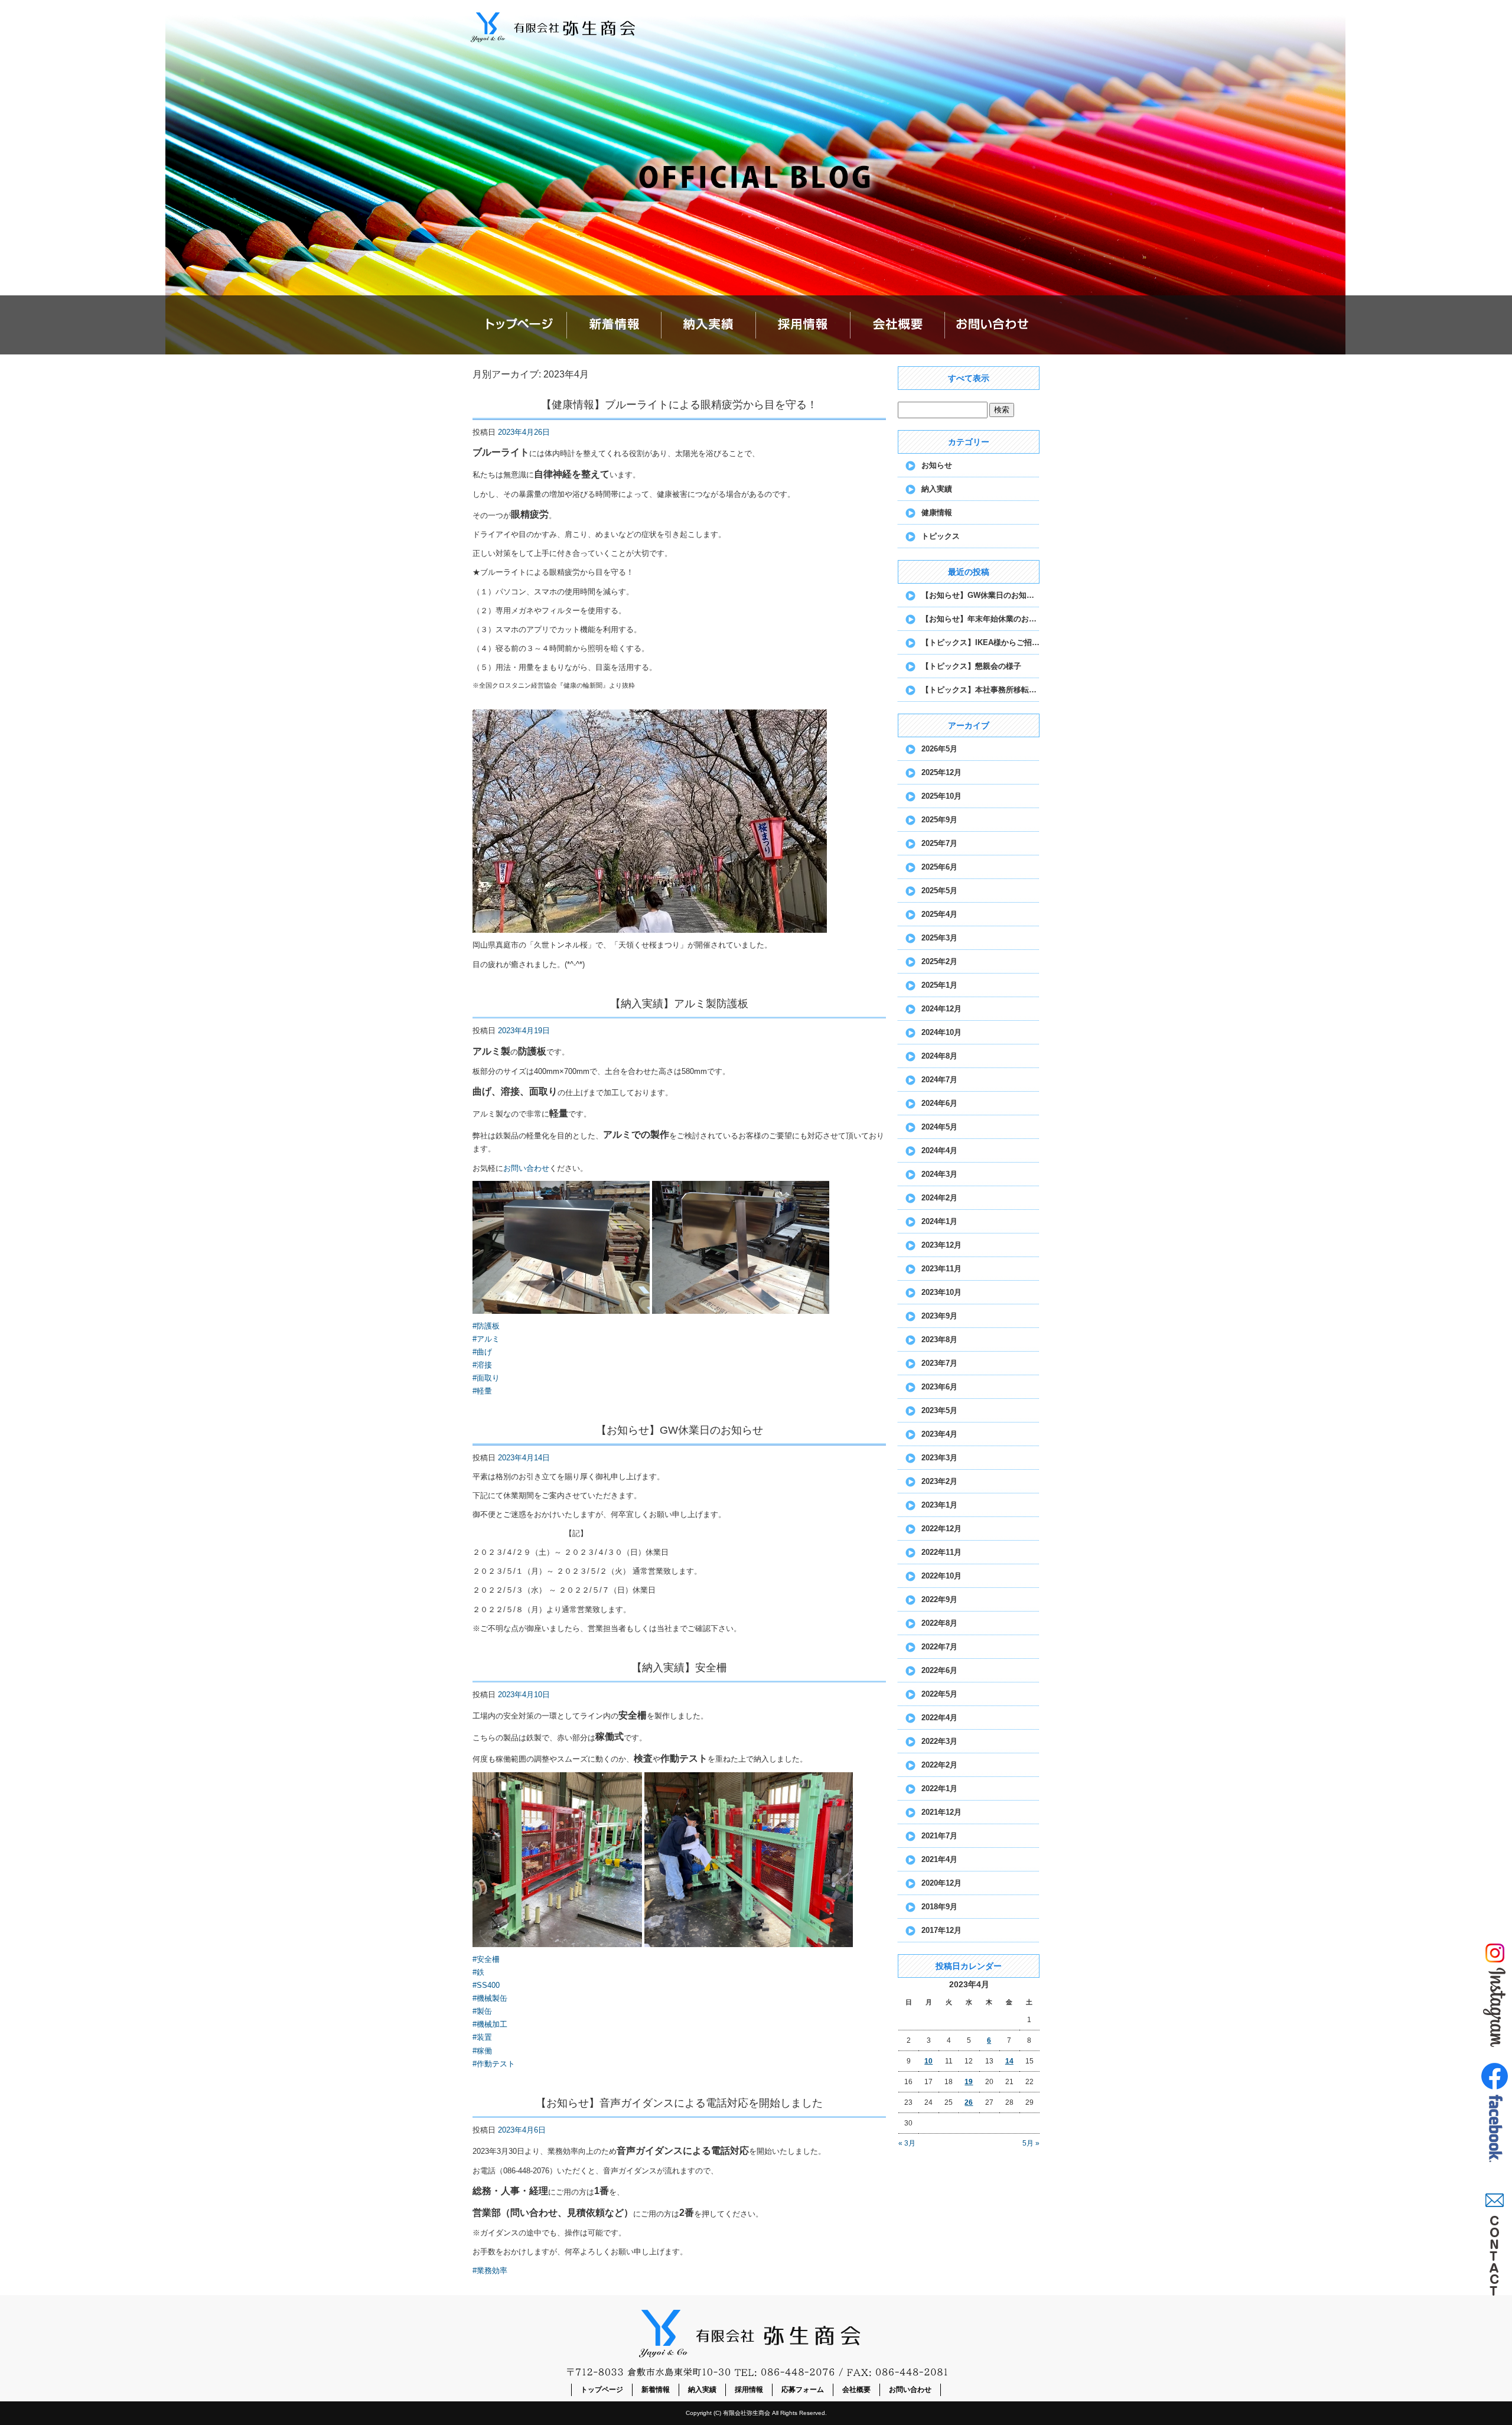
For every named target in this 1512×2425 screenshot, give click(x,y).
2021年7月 (939, 1836)
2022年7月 (939, 1647)
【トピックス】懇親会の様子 (971, 666)
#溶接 (482, 1365)
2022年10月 (941, 1576)
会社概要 (898, 325)
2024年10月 (941, 1032)
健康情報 (937, 512)
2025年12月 (941, 772)
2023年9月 (939, 1316)
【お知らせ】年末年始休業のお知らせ (980, 619)
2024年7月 (939, 1080)
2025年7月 (939, 843)
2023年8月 (939, 1340)
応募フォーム (803, 2390)
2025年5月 (939, 891)
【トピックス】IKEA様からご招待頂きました (980, 642)
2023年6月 (939, 1387)
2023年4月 (939, 1434)
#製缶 (482, 2011)
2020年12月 (941, 1883)
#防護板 (486, 1326)
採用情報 (803, 325)
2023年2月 (939, 1481)
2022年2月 (939, 1765)
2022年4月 (939, 1718)
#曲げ (482, 1352)
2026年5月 (939, 749)
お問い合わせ (992, 325)
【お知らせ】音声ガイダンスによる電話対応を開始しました (679, 2103)
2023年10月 (941, 1292)
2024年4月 (939, 1150)
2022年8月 (939, 1623)
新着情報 (614, 325)
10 (928, 2061)
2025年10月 (941, 796)
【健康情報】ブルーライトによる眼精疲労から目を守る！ (679, 405)
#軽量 (482, 1391)
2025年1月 (939, 985)
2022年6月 (939, 1670)
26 (969, 2102)
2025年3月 (939, 938)
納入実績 (709, 325)
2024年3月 (939, 1174)
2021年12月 (941, 1812)
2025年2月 (939, 961)
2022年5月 (939, 1694)
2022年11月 (941, 1552)
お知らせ (937, 465)
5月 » (1031, 2143)
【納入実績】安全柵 (679, 1668)
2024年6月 (939, 1103)
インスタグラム (1494, 1994)
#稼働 (482, 2051)
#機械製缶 (490, 1998)
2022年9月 (939, 1599)
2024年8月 (939, 1056)
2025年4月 (939, 914)
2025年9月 (939, 820)
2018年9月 (939, 1907)
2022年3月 (939, 1741)
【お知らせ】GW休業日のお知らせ (680, 1430)
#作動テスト (494, 2064)
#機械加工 (490, 2024)
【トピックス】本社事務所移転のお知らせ (980, 690)
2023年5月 (939, 1410)
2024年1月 (939, 1221)
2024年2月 (939, 1198)
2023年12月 (941, 1245)
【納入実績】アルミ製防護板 (679, 1004)
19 (969, 2082)
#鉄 (478, 1972)
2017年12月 (941, 1930)
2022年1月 (939, 1788)
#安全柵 (486, 1959)
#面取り (486, 1378)
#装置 (482, 2037)
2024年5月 (939, 1127)
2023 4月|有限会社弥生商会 (1002, 6)
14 (1009, 2061)
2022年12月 (941, 1529)
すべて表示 (969, 378)
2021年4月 (939, 1859)
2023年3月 (939, 1458)
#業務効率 (490, 2271)
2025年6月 (939, 867)
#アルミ (486, 1339)
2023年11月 (941, 1269)
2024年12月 (941, 1009)
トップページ (520, 325)
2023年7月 (939, 1363)
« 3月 (907, 2143)
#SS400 (486, 1985)
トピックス (941, 536)
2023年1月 (939, 1505)
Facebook (1494, 2118)
